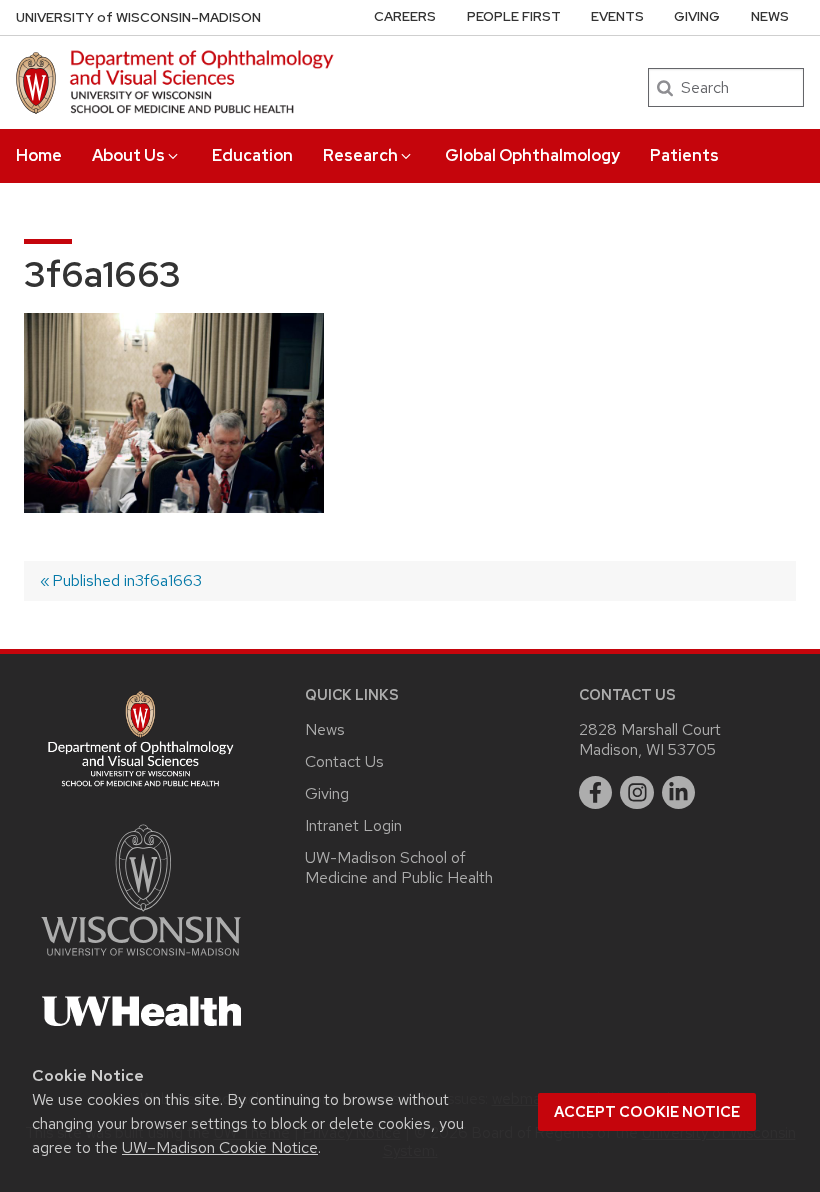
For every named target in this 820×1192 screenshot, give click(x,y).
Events (617, 16)
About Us (128, 155)
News (770, 16)
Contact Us (344, 761)
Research (360, 155)
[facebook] (596, 793)
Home (39, 155)
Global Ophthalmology (532, 155)
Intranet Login (353, 825)
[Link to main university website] (141, 959)
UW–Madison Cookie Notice (220, 1147)
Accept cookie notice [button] (647, 1112)
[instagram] (637, 793)
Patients (684, 155)
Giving (697, 16)
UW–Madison (138, 17)
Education (252, 155)
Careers (405, 16)
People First (514, 16)
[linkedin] (679, 793)
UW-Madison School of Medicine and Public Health (399, 867)
